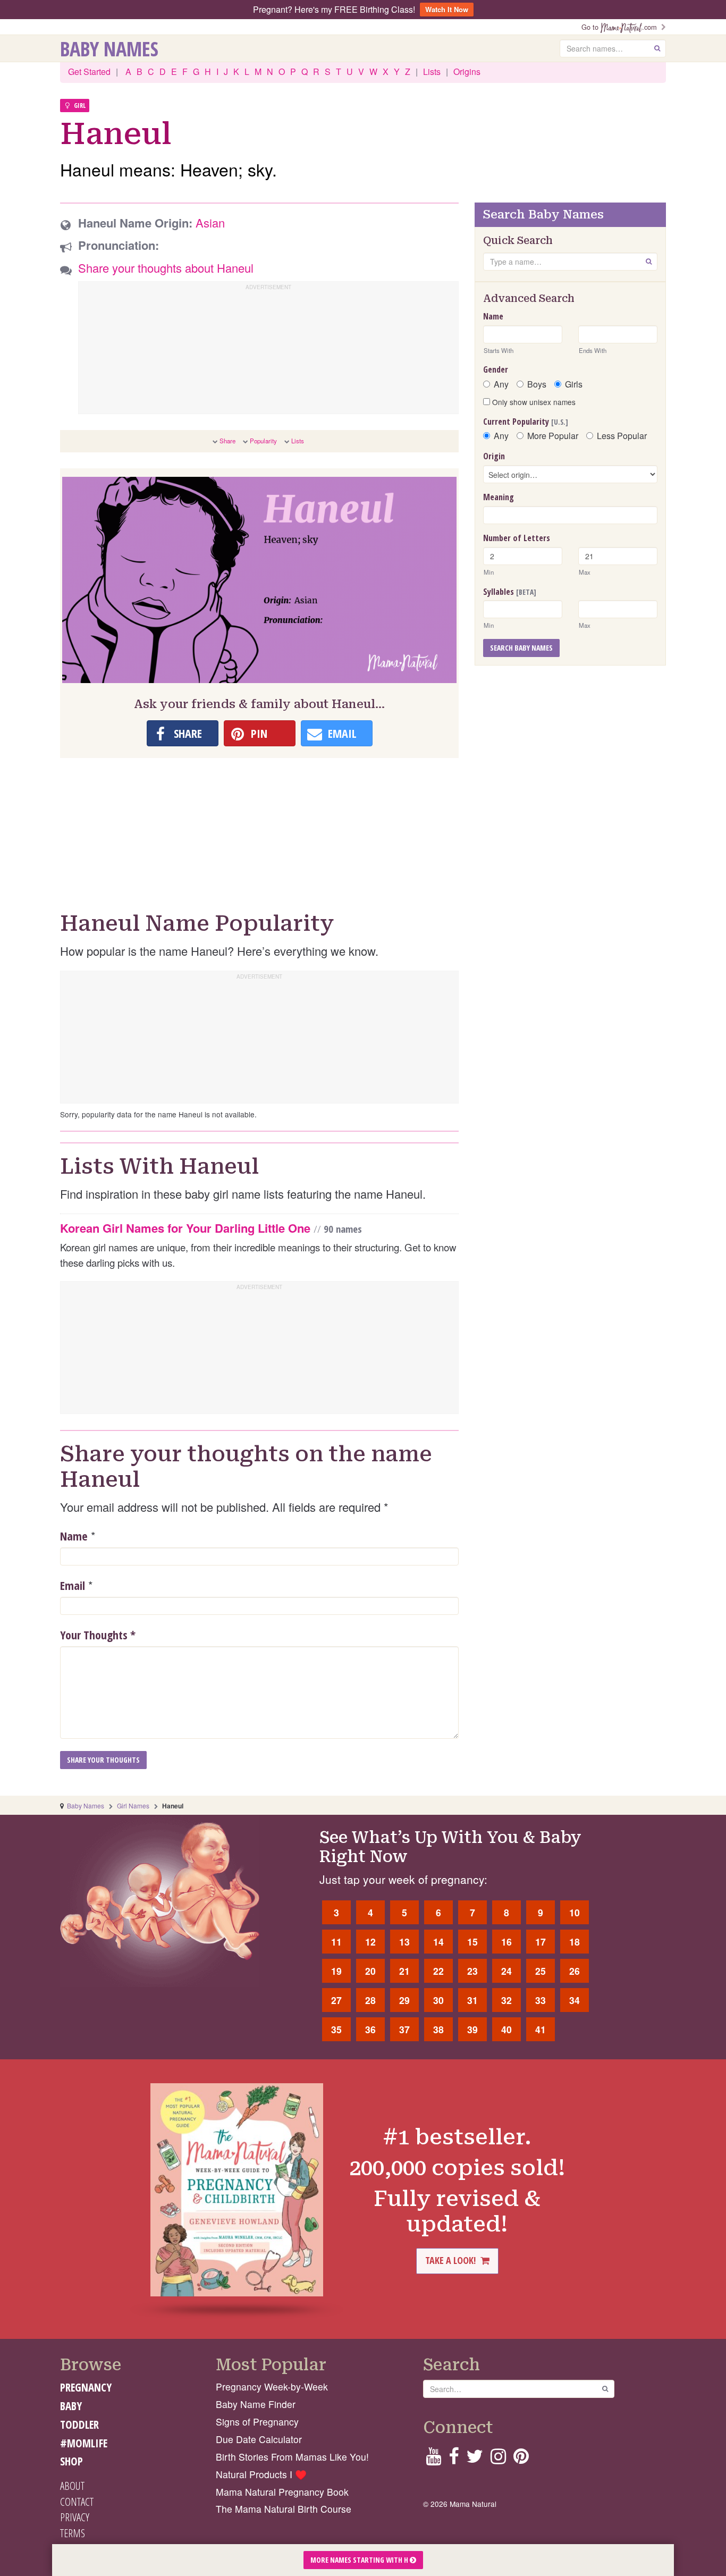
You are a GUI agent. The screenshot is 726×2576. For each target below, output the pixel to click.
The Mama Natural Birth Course (284, 2509)
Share (227, 441)
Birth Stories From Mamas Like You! (292, 2457)
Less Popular (622, 436)
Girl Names (133, 1805)
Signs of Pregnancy (257, 2422)
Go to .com (621, 27)
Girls (574, 384)
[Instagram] (498, 2459)
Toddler (79, 2425)
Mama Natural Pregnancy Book (282, 2492)
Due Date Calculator (259, 2439)
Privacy (75, 2517)
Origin (494, 456)
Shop (71, 2461)
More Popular (553, 436)
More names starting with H (360, 2560)
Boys (537, 384)
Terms (73, 2533)
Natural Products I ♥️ (261, 2474)
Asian (210, 222)
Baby (71, 2406)
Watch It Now (447, 9)
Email (73, 1585)
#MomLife (84, 2443)
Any (501, 384)
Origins (467, 71)
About (72, 2486)
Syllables (510, 592)
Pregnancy (86, 2387)
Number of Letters (517, 538)
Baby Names (109, 48)
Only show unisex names (533, 402)
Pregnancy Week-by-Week (272, 2386)
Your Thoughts (98, 1635)
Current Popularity (526, 422)
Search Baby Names (521, 648)
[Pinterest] (521, 2459)
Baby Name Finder (256, 2404)
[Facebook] (454, 2459)
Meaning (499, 497)
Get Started (89, 71)
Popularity (263, 441)
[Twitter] (475, 2459)
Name (74, 1536)
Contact (77, 2502)
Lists (432, 71)
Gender (496, 369)
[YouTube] (433, 2459)
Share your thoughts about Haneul (166, 268)
